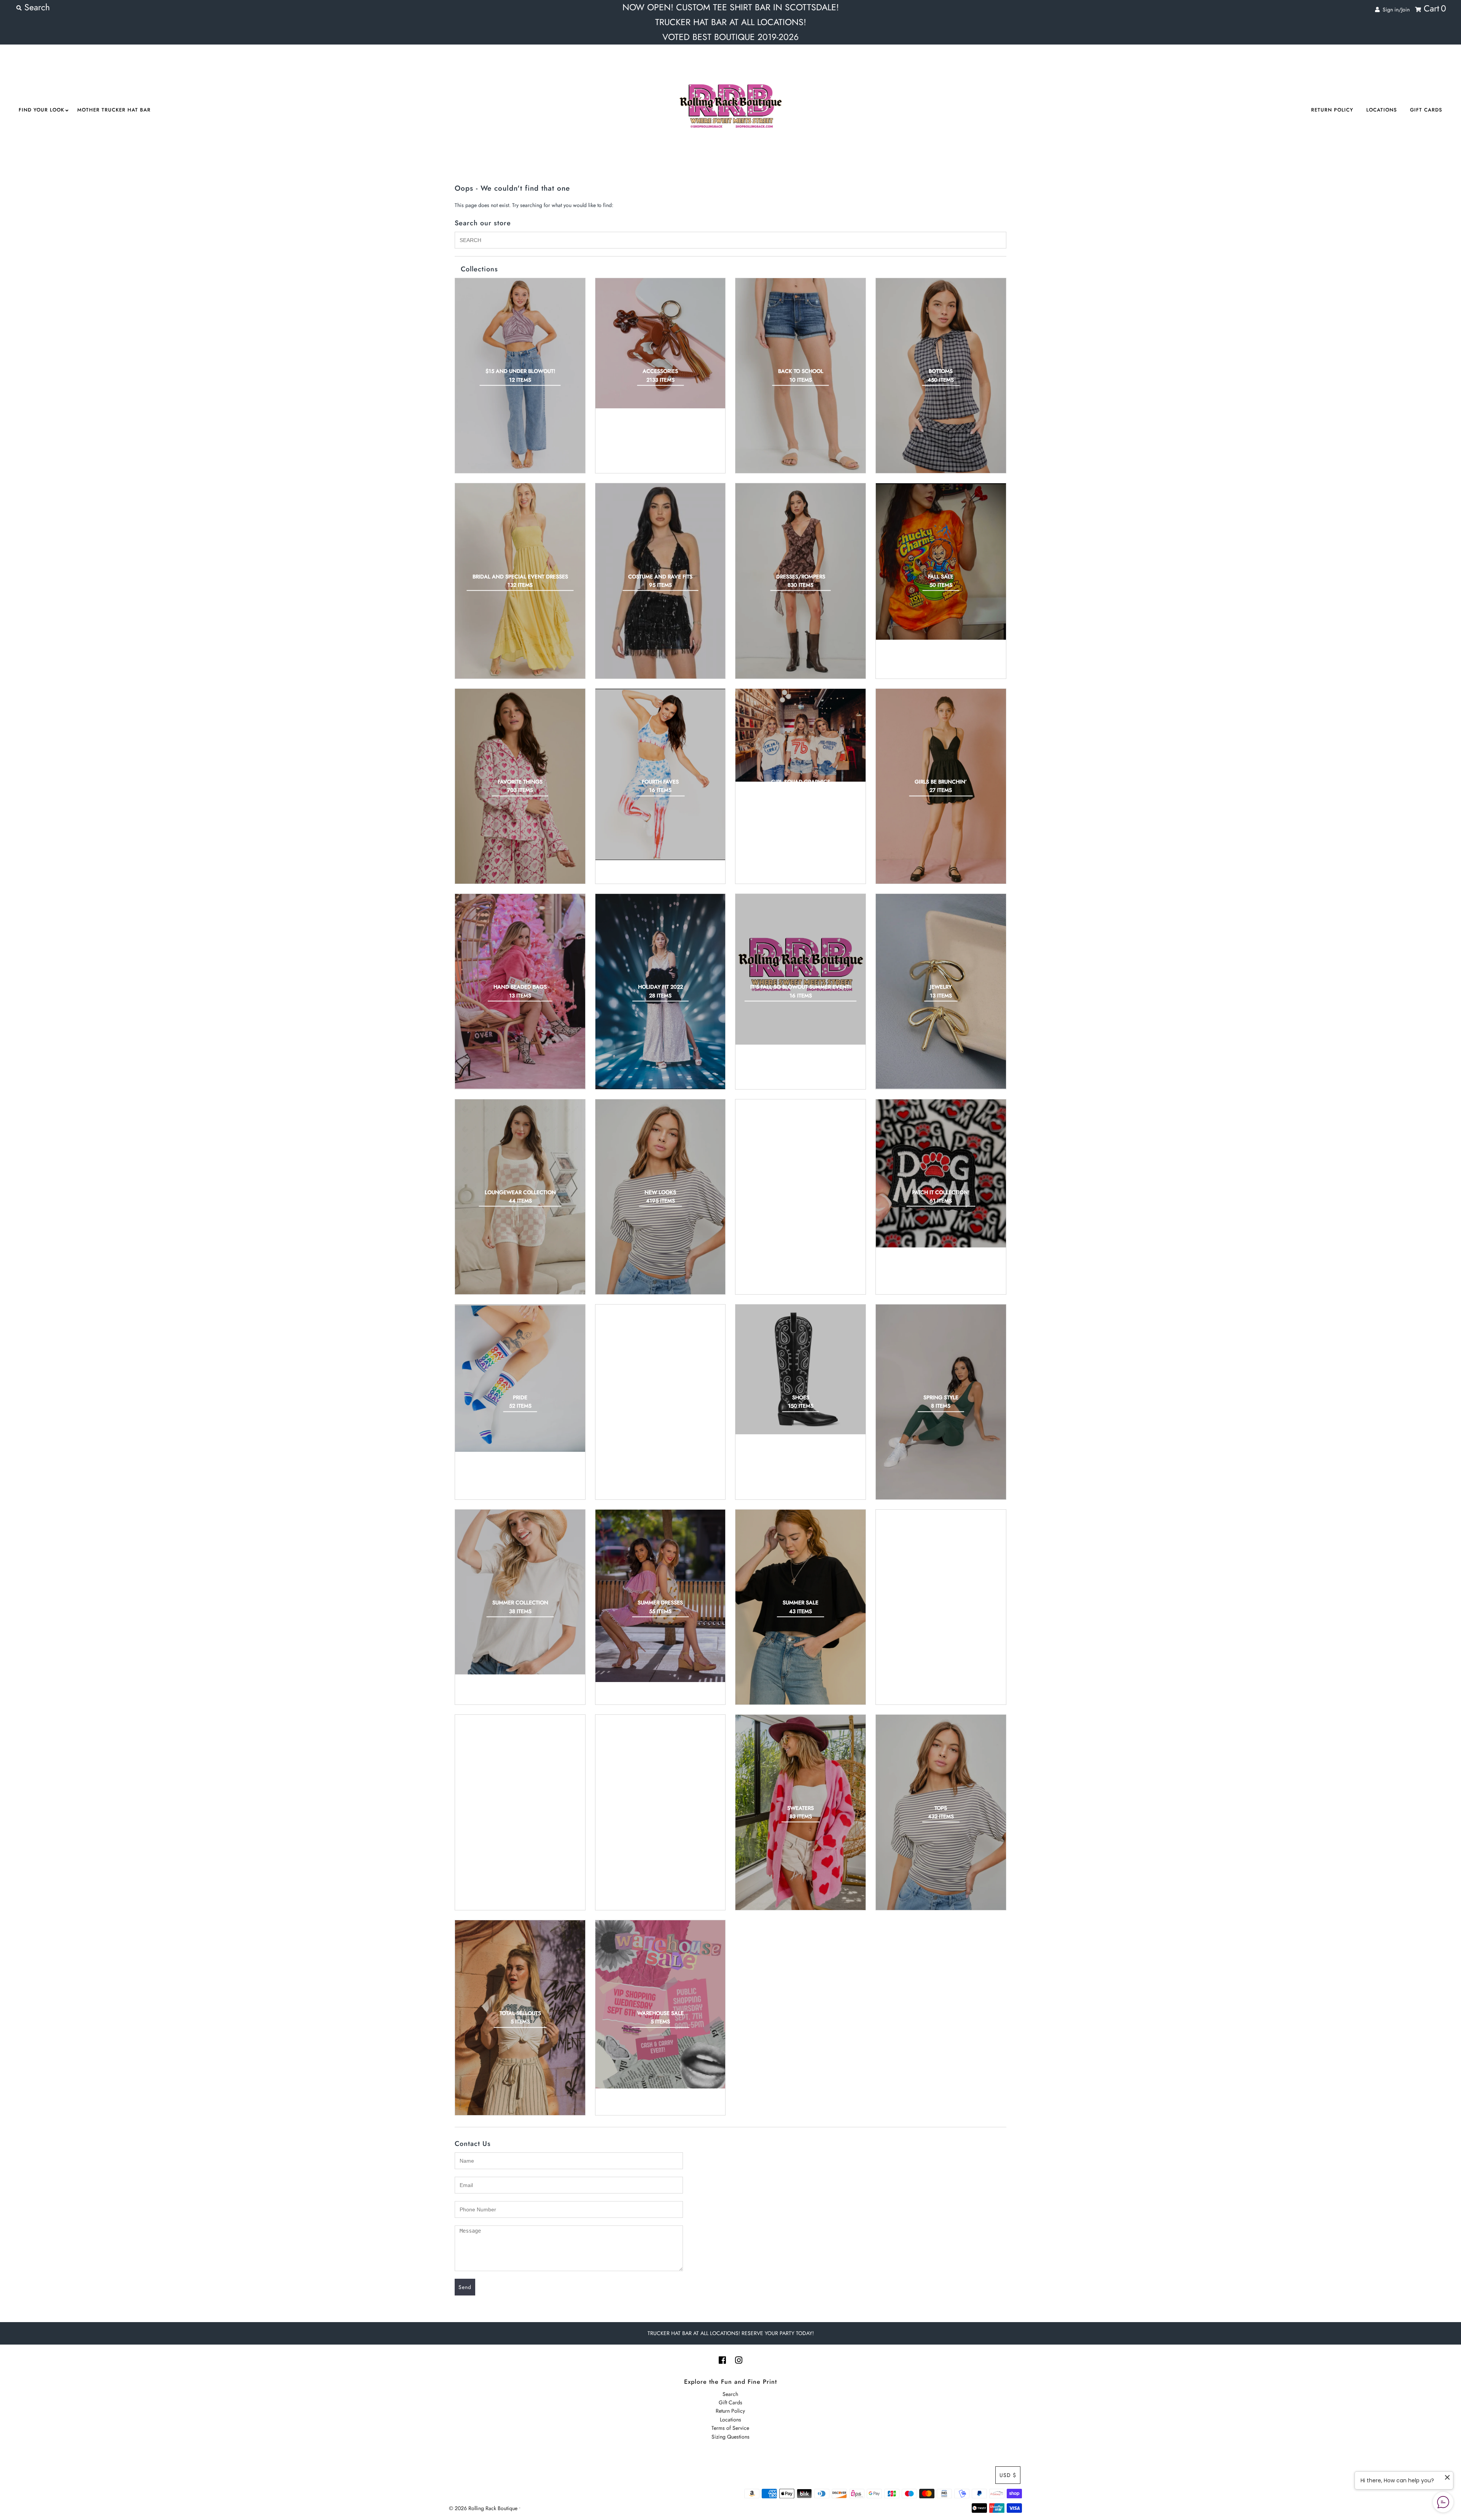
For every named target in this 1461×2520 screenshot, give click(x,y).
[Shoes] (801, 1370)
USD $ (1008, 2475)
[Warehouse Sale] (660, 2004)
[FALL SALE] (941, 562)
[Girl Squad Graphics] (801, 735)
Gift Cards (1426, 110)
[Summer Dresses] (660, 1596)
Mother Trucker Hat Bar (114, 110)
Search (730, 2394)
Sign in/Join (1395, 10)
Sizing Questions (730, 2437)
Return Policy (1332, 110)
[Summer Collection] (520, 1592)
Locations (1382, 110)
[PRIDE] (520, 1378)
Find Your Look (41, 110)
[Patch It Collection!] (941, 1174)
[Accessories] (660, 343)
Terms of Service (730, 2428)
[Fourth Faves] (660, 774)
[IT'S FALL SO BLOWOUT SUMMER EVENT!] (801, 969)
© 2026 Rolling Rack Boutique (484, 2508)
